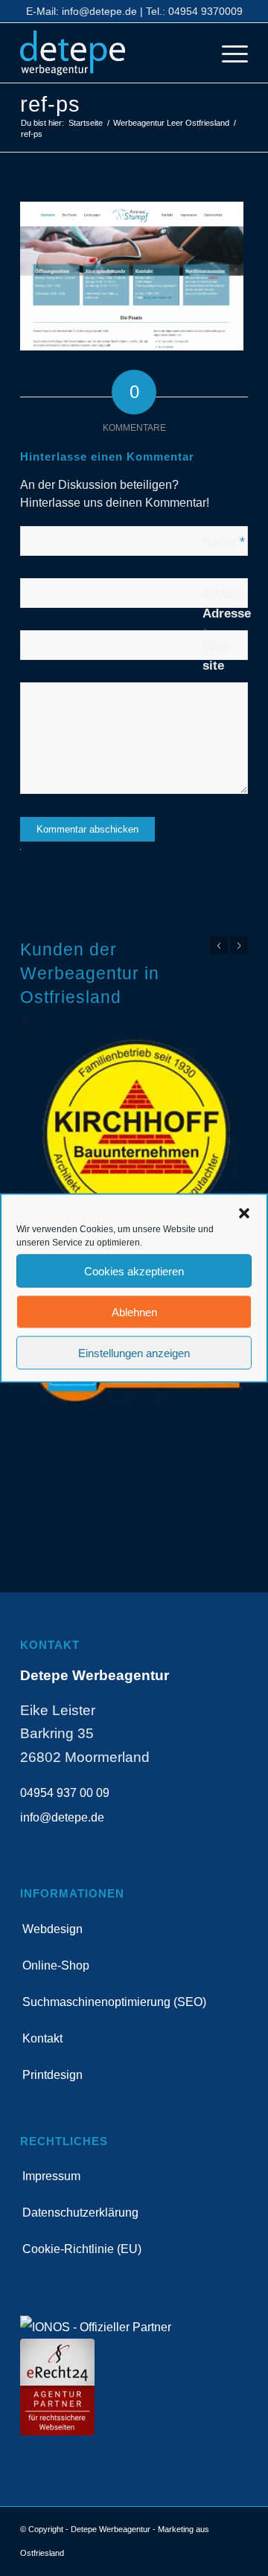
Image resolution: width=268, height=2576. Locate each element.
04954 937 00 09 (65, 1793)
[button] (244, 1214)
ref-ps (51, 104)
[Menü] (227, 53)
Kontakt (42, 2038)
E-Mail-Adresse (227, 613)
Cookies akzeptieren (134, 1271)
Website (218, 656)
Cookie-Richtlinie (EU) (82, 2249)
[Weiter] (239, 945)
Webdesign (52, 1929)
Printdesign (52, 2075)
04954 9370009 (205, 11)
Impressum (51, 2176)
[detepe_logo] (111, 53)
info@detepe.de (99, 11)
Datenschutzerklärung (80, 2213)
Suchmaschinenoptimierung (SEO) (114, 2002)
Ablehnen (134, 1311)
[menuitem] (227, 53)
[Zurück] (219, 945)
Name (224, 542)
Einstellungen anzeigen (134, 1352)
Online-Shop (56, 1965)
